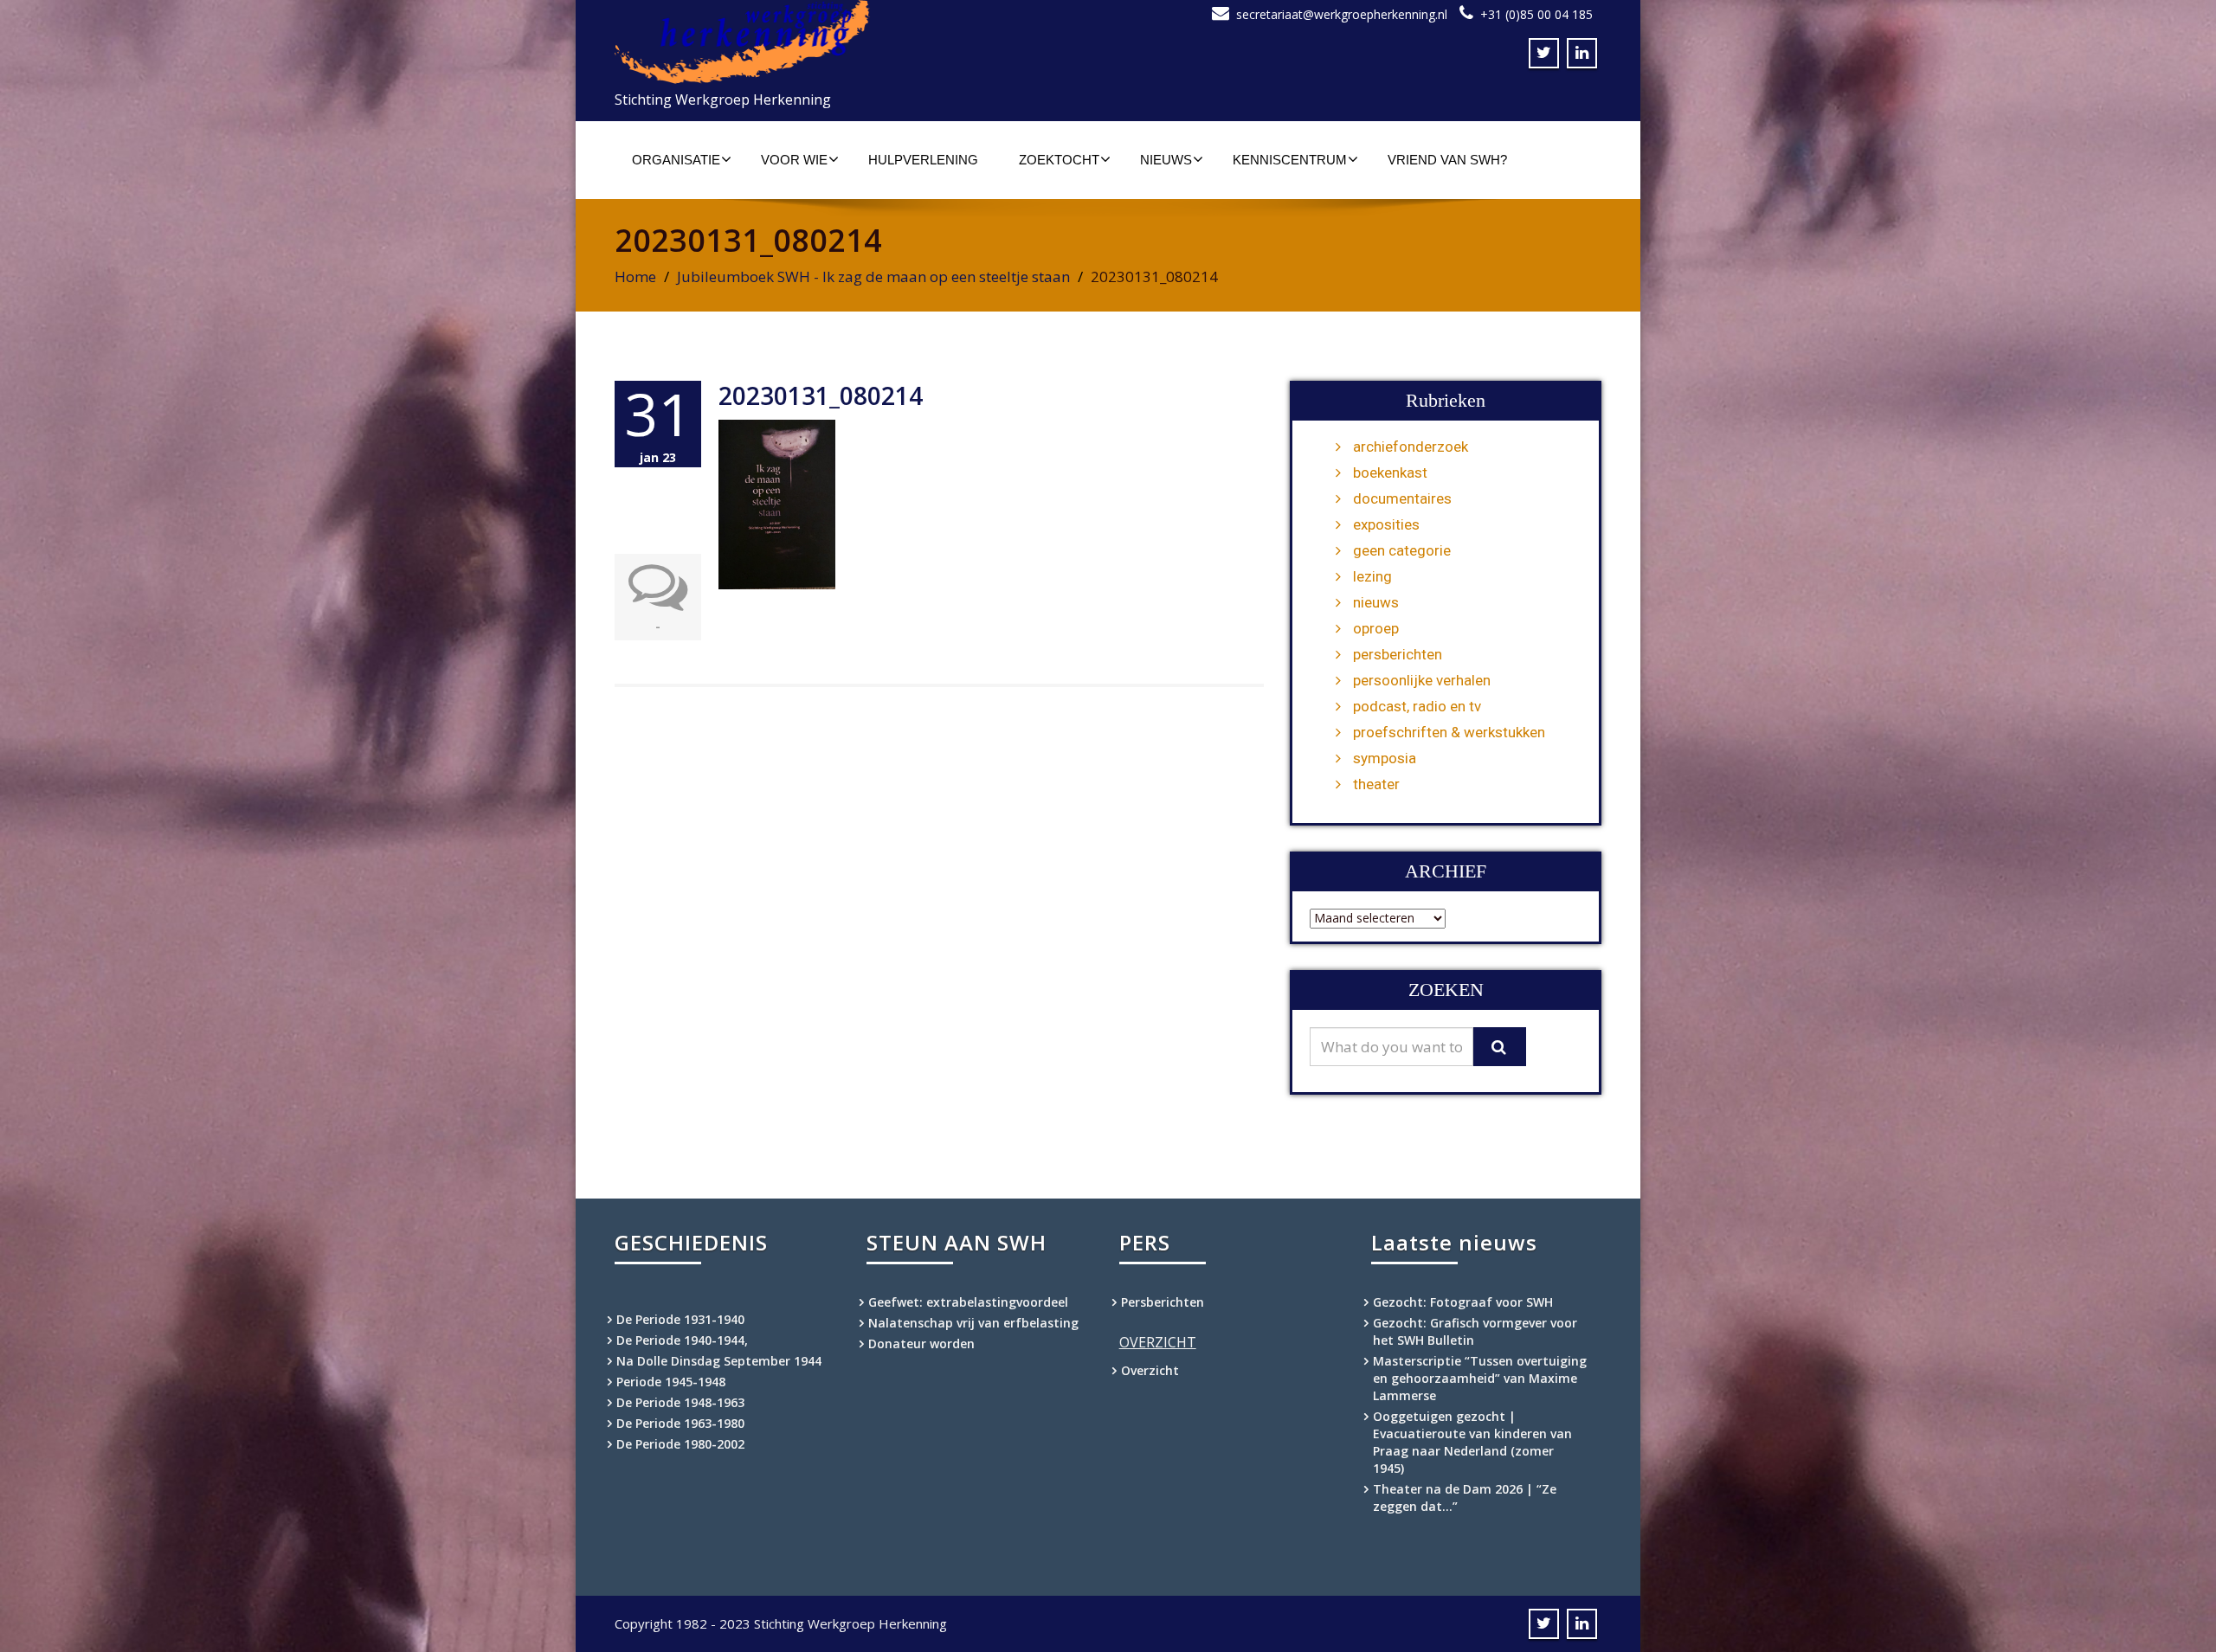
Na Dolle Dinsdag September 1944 (719, 1361)
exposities (1386, 524)
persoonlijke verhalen (1422, 680)
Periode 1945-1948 (671, 1382)
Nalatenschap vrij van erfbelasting (973, 1323)
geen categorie (1402, 550)
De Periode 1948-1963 (680, 1402)
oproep (1376, 628)
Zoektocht (1059, 160)
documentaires (1402, 498)
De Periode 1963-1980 (680, 1423)
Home (635, 276)
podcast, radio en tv (1417, 706)
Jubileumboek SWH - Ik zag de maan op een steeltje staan (873, 276)
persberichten (1398, 654)
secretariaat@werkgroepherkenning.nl (1342, 14)
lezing (1372, 576)
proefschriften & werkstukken (1449, 732)
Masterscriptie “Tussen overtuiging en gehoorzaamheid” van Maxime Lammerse (1480, 1378)
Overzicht (1150, 1370)
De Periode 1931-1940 (680, 1319)
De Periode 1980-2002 (680, 1444)
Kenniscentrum (1290, 160)
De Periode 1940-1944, (682, 1340)
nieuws (1376, 602)
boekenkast (1390, 472)
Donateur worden (921, 1343)
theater (1376, 784)
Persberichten (1163, 1302)
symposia (1385, 758)
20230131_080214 (821, 395)
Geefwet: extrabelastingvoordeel (968, 1302)
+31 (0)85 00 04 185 (1536, 14)
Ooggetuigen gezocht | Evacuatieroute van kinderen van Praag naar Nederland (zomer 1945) (1472, 1442)
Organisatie (676, 160)
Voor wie (794, 160)
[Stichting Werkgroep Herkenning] (855, 42)
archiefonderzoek (1411, 447)
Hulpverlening (923, 160)
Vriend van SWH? (1447, 160)
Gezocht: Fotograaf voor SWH (1463, 1302)
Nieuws (1166, 160)
